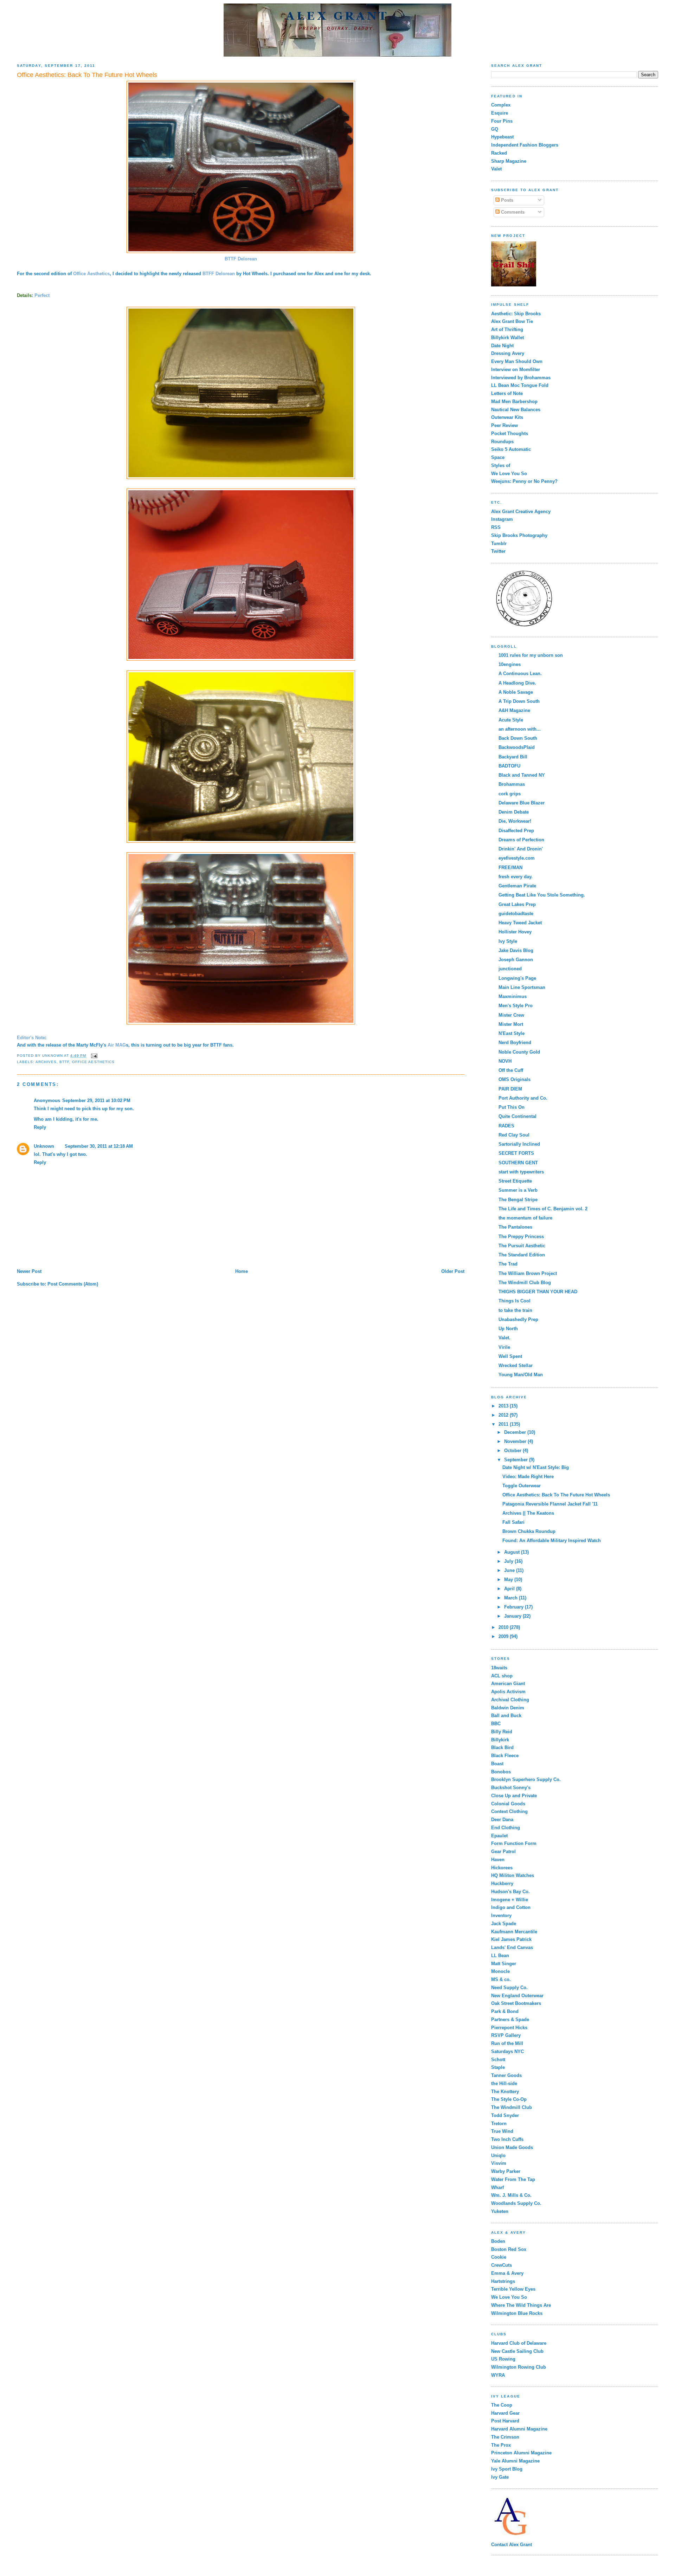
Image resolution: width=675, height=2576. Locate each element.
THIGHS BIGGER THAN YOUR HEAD (538, 1292)
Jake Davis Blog (516, 950)
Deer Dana (502, 1820)
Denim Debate (514, 812)
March (512, 1598)
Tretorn (499, 2124)
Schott (498, 2060)
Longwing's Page (517, 978)
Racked (499, 153)
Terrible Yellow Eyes (513, 2289)
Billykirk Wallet (507, 338)
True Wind (502, 2131)
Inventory (501, 1915)
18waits (499, 1668)
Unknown (44, 1146)
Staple (498, 2067)
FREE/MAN (510, 868)
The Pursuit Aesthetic (522, 1246)
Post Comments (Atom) (73, 1284)
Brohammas (512, 784)
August (513, 1552)
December (516, 1432)
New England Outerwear (517, 1996)
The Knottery (505, 2092)
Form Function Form (514, 1843)
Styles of (501, 465)
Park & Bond (505, 2011)
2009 (504, 1636)
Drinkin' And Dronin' (521, 849)
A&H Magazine (514, 710)
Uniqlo (498, 2156)
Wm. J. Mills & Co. (511, 2195)
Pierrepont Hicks (509, 2028)
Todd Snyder (505, 2115)
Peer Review (504, 425)
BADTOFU (509, 766)
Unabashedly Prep (518, 1319)
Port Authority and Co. (523, 1098)
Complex (501, 105)
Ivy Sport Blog (507, 2469)
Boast (497, 1764)
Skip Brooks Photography (519, 535)
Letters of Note (507, 393)
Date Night (502, 346)
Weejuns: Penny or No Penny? (524, 481)
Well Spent (510, 1356)
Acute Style (511, 720)
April (510, 1589)
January (513, 1616)
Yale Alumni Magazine (515, 2461)
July (509, 1561)
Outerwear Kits (507, 417)
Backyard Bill (513, 757)
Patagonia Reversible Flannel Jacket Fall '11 (550, 1504)
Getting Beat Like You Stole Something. (542, 895)
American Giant (508, 1684)
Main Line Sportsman (522, 987)
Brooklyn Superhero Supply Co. (526, 1779)
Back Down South (518, 738)
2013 (504, 1406)
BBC (496, 1724)
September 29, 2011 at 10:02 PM (96, 1101)
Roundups (502, 442)
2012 (504, 1415)
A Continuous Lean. (520, 674)
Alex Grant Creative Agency (521, 512)
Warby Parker (506, 2171)
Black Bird (502, 1747)
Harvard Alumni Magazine (519, 2429)
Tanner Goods (506, 2075)
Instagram (502, 519)
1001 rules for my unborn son (531, 655)
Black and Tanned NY (522, 775)
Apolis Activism (508, 1692)
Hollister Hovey (515, 932)
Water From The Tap (513, 2179)
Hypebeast (502, 137)
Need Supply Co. (509, 1988)
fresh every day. (516, 877)
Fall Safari (513, 1522)
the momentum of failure (525, 1218)
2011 (504, 1424)
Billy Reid (502, 1732)
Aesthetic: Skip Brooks (516, 314)
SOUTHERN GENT (518, 1163)
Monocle (500, 1971)
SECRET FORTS (516, 1153)
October (513, 1451)
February (515, 1607)
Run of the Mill (507, 2043)
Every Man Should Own (517, 361)
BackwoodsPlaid (517, 747)
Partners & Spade (510, 2020)
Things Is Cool (515, 1301)
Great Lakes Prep (517, 904)
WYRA (498, 2375)
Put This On (512, 1107)
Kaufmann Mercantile (514, 1932)
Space (498, 457)
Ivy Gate (500, 2477)
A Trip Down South (519, 701)
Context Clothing (509, 1811)
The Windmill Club (512, 2107)
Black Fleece (505, 1756)
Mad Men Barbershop (514, 402)
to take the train (515, 1310)
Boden (498, 2241)
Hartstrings (503, 2281)
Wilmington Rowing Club (519, 2367)
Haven (498, 1860)
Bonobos (501, 1772)
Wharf (497, 2187)
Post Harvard (505, 2421)
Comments (512, 212)
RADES (506, 1126)
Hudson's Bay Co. (510, 1892)
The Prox (501, 2445)
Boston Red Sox (509, 2249)
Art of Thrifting (507, 329)
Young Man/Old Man (521, 1375)
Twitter (498, 551)
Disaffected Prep (516, 831)
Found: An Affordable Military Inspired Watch (552, 1541)
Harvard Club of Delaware (519, 2343)
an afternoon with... (520, 729)
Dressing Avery (508, 353)
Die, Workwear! (515, 821)
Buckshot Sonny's (511, 1788)
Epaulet (499, 1836)
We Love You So (509, 474)
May (509, 1580)
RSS (496, 527)
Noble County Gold (519, 1052)
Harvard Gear (505, 2413)
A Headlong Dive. (517, 683)
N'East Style (512, 1033)
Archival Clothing (510, 1700)
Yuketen (500, 2211)
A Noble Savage (516, 692)
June (510, 1570)
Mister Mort (511, 1024)
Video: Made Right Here (528, 1477)
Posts (506, 200)
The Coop (502, 2405)
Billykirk (500, 1740)
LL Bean (500, 1956)
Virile (504, 1347)
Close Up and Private (514, 1796)
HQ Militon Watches (513, 1875)
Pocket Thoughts (510, 433)
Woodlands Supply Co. (516, 2203)
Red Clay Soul (514, 1135)
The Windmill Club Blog (525, 1283)
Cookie (499, 2257)
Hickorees (502, 1868)
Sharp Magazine (509, 161)
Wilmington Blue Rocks (517, 2313)
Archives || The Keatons (528, 1513)
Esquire (500, 113)
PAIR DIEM (510, 1089)
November (516, 1441)
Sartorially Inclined (519, 1144)
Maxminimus (513, 996)
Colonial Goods (508, 1804)
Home (242, 1271)
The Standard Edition (522, 1255)
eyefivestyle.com (517, 858)
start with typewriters (521, 1172)
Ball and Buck (506, 1716)
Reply (40, 1127)
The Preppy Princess (521, 1237)
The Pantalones (515, 1227)
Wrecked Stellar (516, 1365)
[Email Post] (94, 1056)
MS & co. (501, 1979)
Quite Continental (517, 1116)
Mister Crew (511, 1015)
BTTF (64, 1062)
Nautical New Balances (516, 410)
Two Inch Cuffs (507, 2139)
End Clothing (506, 1828)
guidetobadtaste (516, 914)
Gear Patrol (503, 1852)
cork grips (510, 794)
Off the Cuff (511, 1070)
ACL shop (502, 1676)
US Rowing (503, 2359)
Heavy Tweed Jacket (520, 923)
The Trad (508, 1264)
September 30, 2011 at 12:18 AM (99, 1146)
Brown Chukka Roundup (529, 1531)
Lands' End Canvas (512, 1947)
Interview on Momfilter (516, 370)
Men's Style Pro (516, 1006)
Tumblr (499, 543)
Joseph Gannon (516, 960)
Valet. (504, 1338)
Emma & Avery (507, 2273)
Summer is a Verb (518, 1190)
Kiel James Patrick (511, 1939)
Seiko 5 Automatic (511, 449)
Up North (508, 1329)
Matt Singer (504, 1964)
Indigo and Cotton (511, 1907)
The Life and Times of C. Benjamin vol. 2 (543, 1209)
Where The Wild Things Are (521, 2305)
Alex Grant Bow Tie (512, 321)
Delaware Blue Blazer (522, 803)
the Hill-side (504, 2083)
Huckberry (502, 1884)
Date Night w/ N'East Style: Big (536, 1467)
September (517, 1460)
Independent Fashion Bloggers (525, 145)
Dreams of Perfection (521, 840)
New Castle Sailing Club (517, 2351)
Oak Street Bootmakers (516, 2003)
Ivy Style (508, 941)
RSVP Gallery (506, 2035)
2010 (504, 1627)
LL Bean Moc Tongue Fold (520, 385)
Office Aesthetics (91, 274)
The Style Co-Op (509, 2099)
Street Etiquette (515, 1181)
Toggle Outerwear (522, 1486)
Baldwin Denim (508, 1708)
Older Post (453, 1271)
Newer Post (29, 1271)
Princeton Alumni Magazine (521, 2453)
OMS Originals (515, 1079)
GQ (495, 129)
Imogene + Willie (510, 1900)
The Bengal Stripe (518, 1200)
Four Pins (502, 121)
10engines (510, 664)
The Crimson (505, 2437)
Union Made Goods (512, 2147)
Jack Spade (504, 1924)
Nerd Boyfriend (515, 1043)
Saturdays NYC (507, 2051)
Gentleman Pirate (517, 886)
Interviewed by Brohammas (521, 378)
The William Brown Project (528, 1273)
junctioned (510, 969)
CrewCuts (502, 2265)
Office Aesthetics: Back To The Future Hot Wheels (556, 1495)
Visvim (499, 2163)
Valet (496, 169)
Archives (46, 1062)
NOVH (505, 1061)
